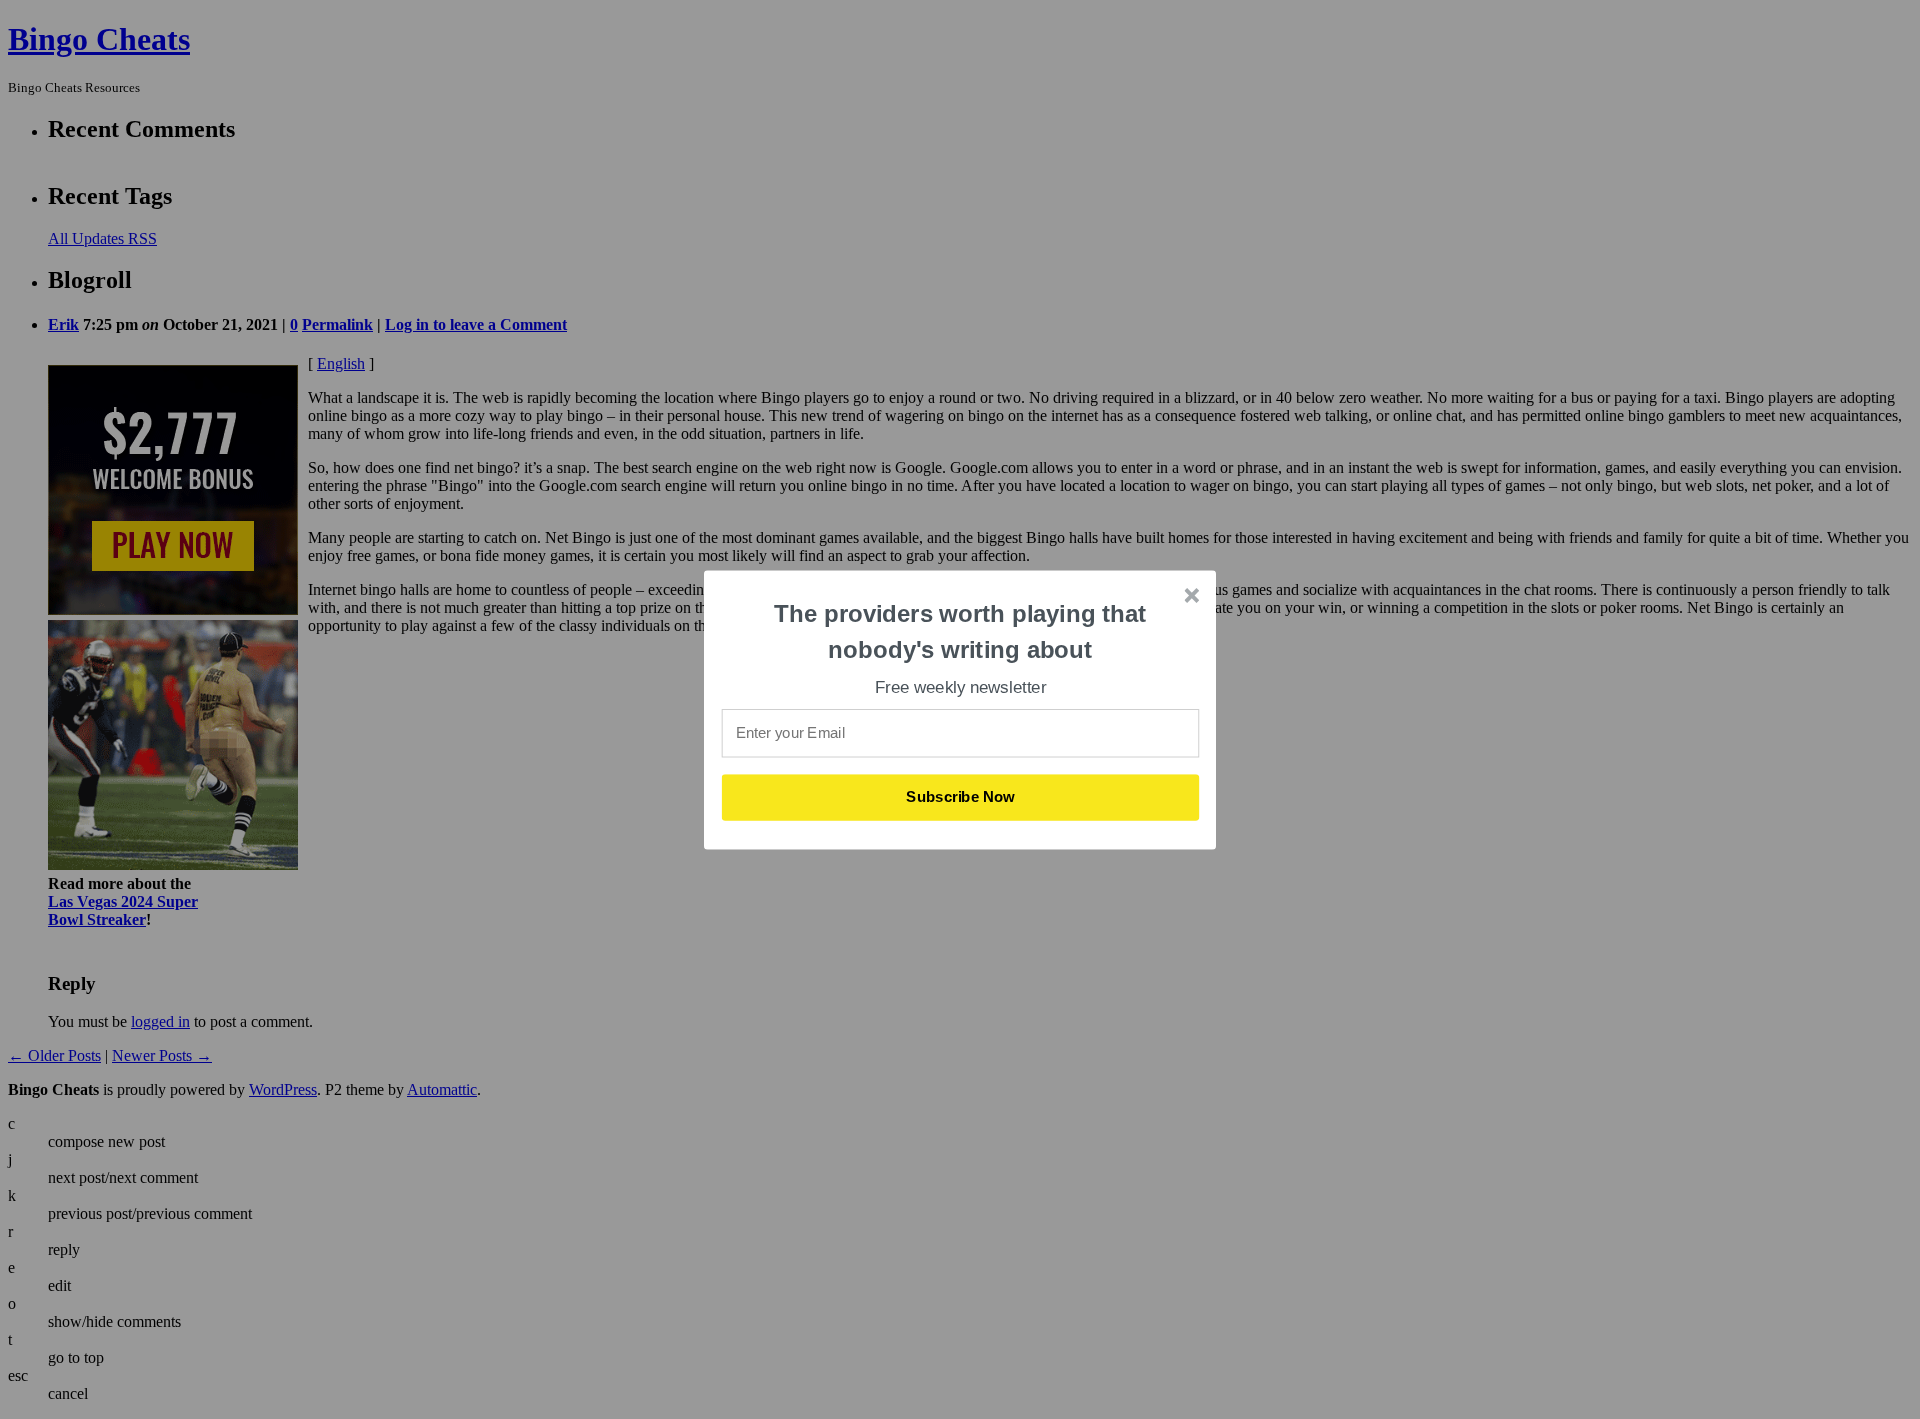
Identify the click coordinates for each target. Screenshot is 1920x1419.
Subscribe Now (961, 797)
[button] (961, 631)
